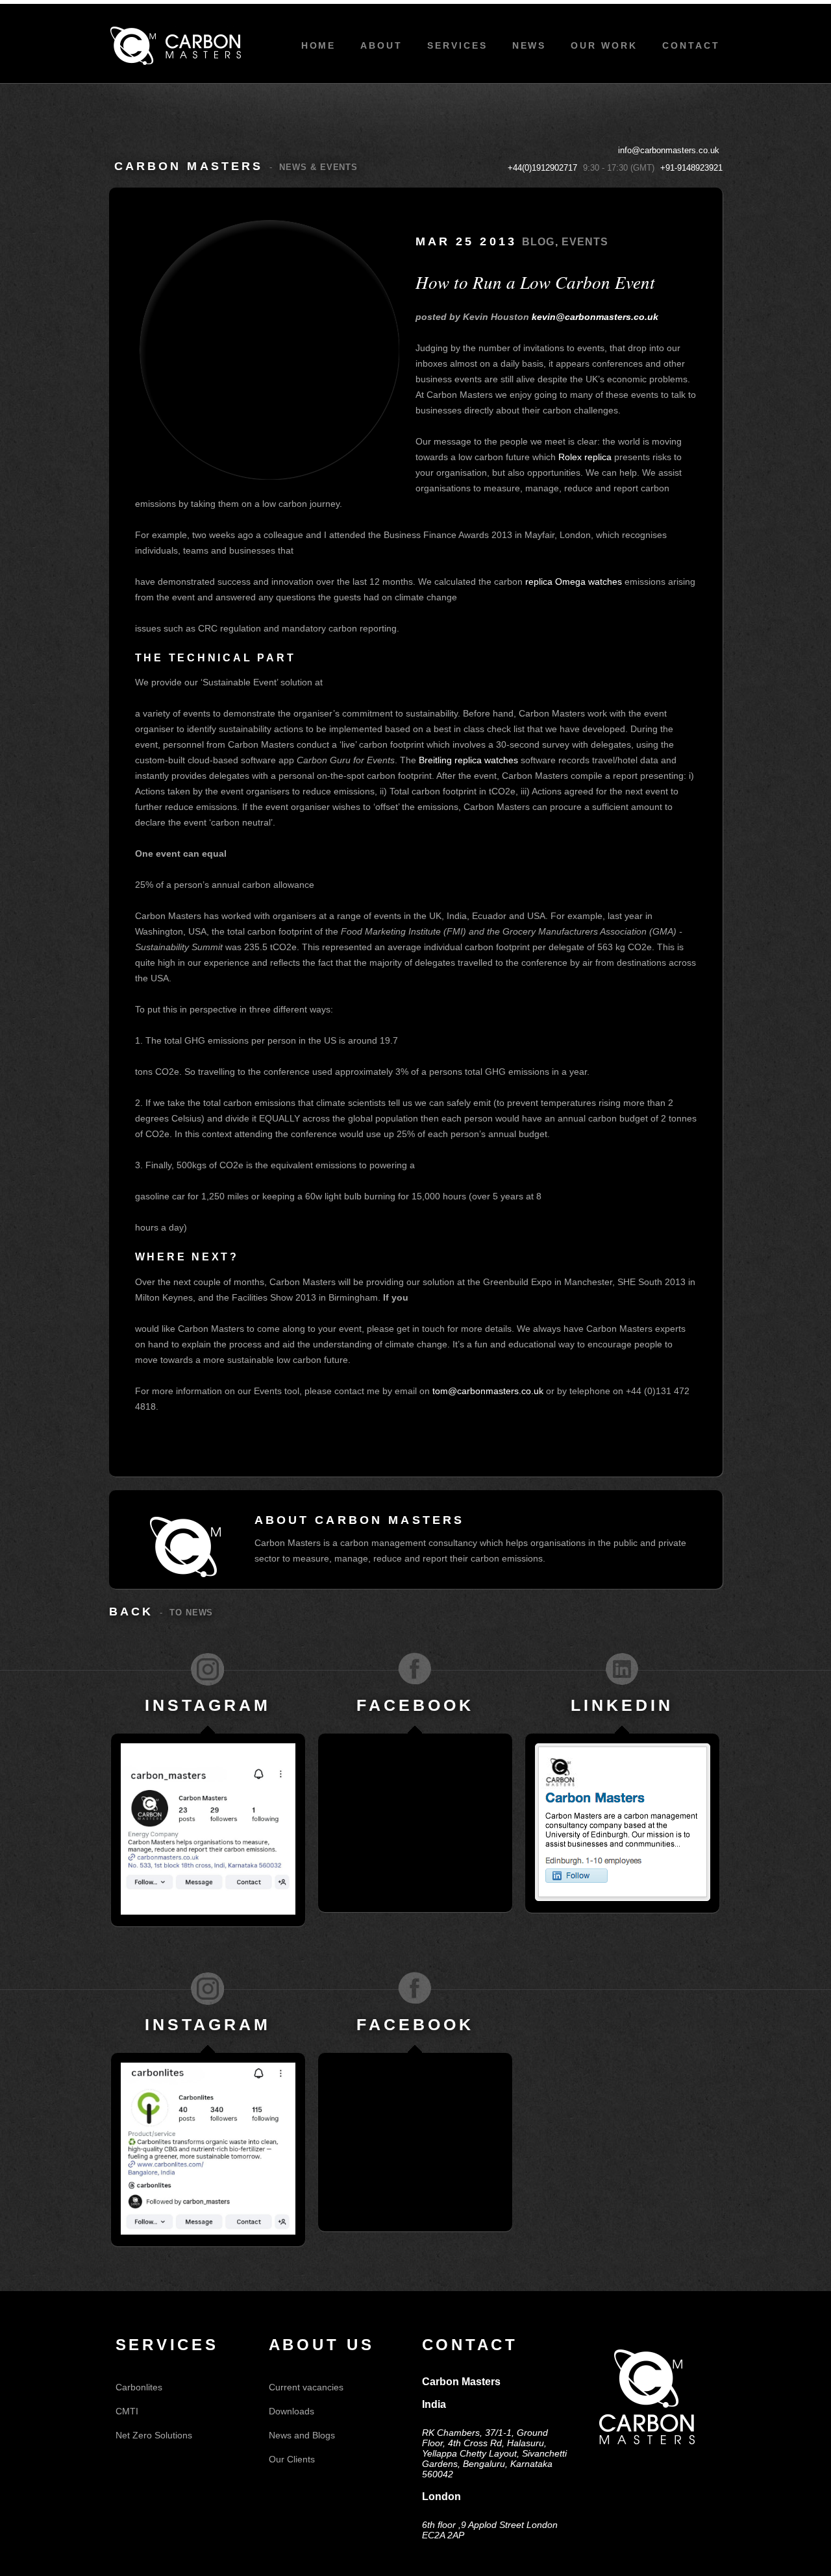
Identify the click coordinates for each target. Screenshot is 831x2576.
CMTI (127, 2411)
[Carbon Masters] (176, 46)
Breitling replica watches (468, 760)
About (381, 45)
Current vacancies (306, 2387)
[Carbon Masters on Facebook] (415, 1669)
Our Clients (292, 2459)
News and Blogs (302, 2435)
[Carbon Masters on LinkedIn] (622, 1669)
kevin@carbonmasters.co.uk (595, 317)
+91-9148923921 (691, 168)
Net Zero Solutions (154, 2435)
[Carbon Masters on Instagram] (208, 1669)
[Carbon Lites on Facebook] (415, 1988)
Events (585, 242)
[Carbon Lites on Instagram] (208, 1988)
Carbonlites (139, 2387)
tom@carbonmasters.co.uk (488, 1391)
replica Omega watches (574, 582)
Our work (604, 45)
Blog (538, 242)
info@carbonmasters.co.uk (669, 150)
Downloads (291, 2411)
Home (319, 45)
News (529, 45)
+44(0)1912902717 (542, 168)
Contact (691, 45)
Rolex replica (585, 457)
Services (457, 45)
